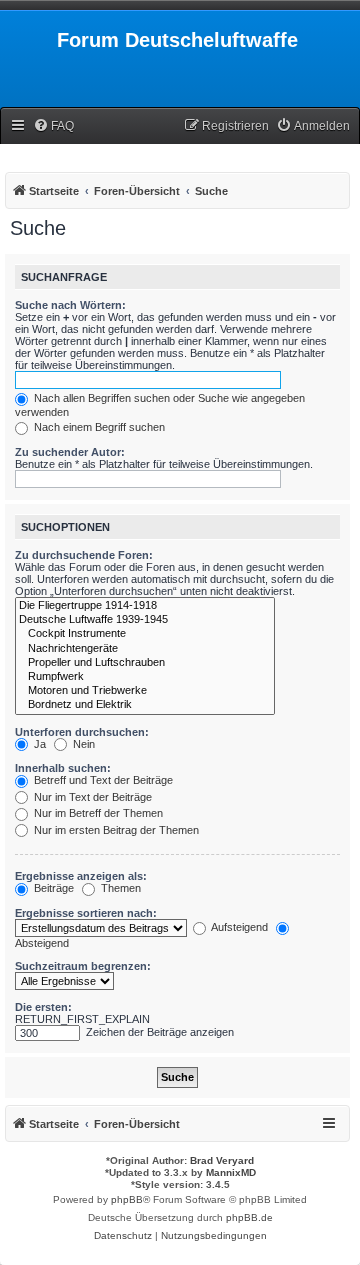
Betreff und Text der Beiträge (102, 780)
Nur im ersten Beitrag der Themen (115, 830)
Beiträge (52, 888)
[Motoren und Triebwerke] (145, 691)
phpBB (127, 1199)
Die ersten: (43, 1007)
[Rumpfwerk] (145, 677)
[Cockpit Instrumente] (145, 634)
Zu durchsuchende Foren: (84, 555)
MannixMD (231, 1172)
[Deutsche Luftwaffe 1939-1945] (145, 620)
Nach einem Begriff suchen (98, 427)
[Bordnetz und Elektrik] (145, 705)
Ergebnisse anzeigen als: (81, 876)
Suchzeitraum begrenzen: (83, 966)
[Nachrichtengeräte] (145, 649)
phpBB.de (249, 1217)
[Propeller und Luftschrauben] (145, 663)
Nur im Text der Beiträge (91, 797)
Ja (38, 744)
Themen (119, 888)
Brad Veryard (222, 1160)
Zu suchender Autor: (70, 452)
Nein (82, 744)
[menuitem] (53, 126)
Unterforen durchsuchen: (82, 732)
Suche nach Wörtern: (70, 305)
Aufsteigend (238, 927)
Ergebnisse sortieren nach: (86, 913)
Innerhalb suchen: (63, 768)
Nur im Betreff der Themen (97, 813)
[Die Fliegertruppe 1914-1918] (145, 606)
